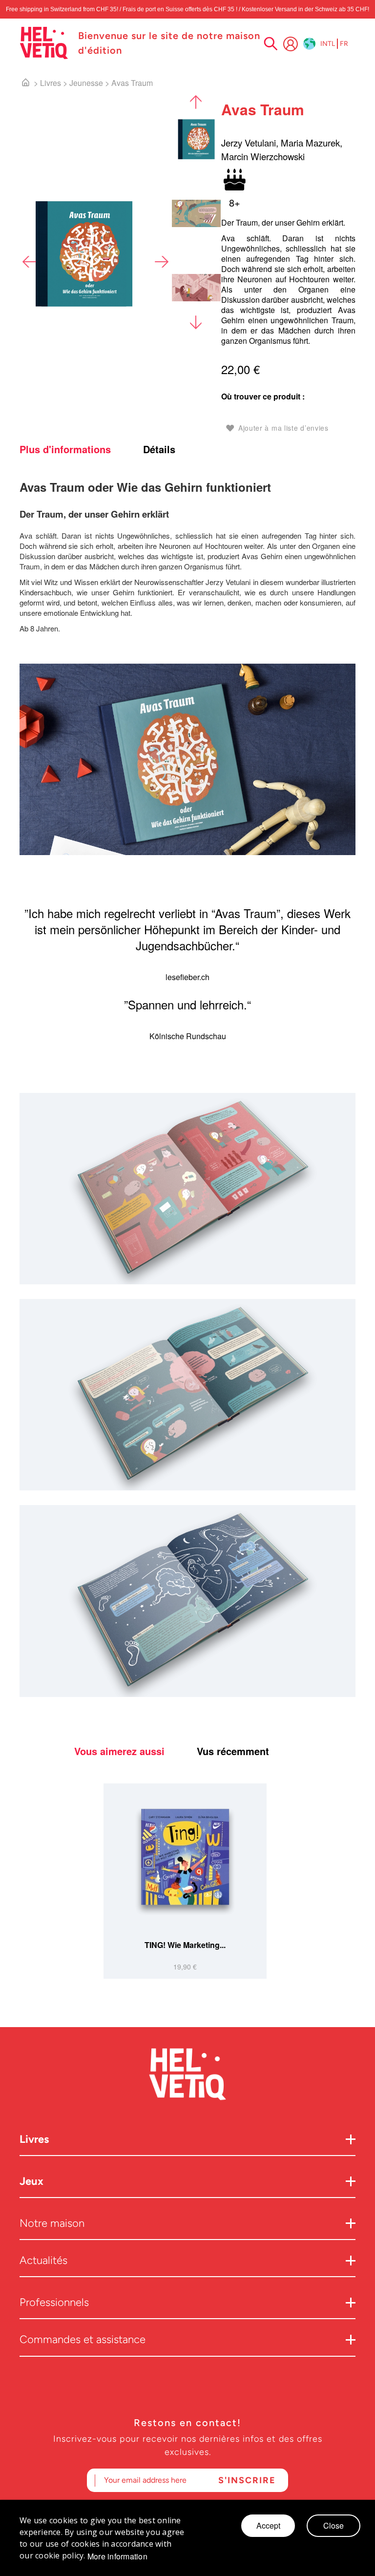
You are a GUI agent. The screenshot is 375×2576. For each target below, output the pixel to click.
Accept (268, 2525)
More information (117, 2556)
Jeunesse (86, 83)
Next (161, 262)
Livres (51, 83)
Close (333, 2525)
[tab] (80, 449)
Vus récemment (233, 1751)
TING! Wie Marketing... (185, 1945)
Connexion (291, 44)
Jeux (31, 2181)
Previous (29, 262)
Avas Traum (132, 83)
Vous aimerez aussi (119, 1751)
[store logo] (44, 43)
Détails (159, 449)
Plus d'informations (65, 449)
